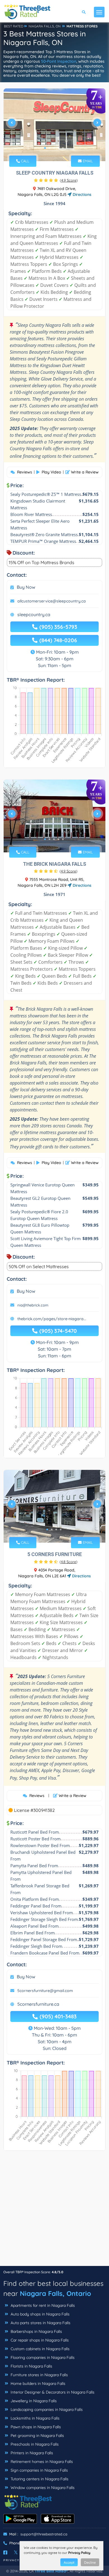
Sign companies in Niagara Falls (39, 2470)
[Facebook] (5, 2552)
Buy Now (26, 587)
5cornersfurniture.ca (38, 2004)
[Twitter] (16, 2552)
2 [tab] (49, 148)
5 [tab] (63, 148)
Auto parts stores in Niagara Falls (40, 2323)
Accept (69, 2562)
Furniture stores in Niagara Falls (39, 2375)
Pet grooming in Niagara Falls (37, 2436)
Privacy (11, 2560)
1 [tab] (45, 148)
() (69, 180)
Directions (81, 194)
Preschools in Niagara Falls (34, 2444)
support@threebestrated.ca (44, 2534)
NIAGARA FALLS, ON (45, 26)
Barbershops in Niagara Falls (36, 2331)
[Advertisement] (54, 2211)
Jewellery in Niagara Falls (33, 2401)
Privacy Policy (79, 2553)
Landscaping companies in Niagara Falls (46, 2410)
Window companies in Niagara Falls (42, 2488)
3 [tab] (54, 148)
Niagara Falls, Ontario (55, 2293)
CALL (25, 161)
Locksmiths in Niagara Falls (35, 2418)
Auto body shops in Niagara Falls (40, 2314)
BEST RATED (14, 26)
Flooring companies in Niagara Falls (42, 2357)
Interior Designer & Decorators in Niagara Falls (52, 2392)
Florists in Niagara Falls (31, 2366)
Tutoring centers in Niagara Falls (39, 2479)
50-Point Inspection (59, 61)
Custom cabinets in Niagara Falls (40, 2349)
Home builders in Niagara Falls (37, 2383)
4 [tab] (58, 148)
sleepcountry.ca (34, 614)
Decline (90, 2562)
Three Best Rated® (51, 2571)
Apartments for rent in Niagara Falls (42, 2305)
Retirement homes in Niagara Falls (41, 2462)
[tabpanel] (54, 125)
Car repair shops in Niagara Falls (39, 2340)
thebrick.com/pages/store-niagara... (52, 1319)
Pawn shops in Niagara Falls (35, 2427)
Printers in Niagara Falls (31, 2453)
